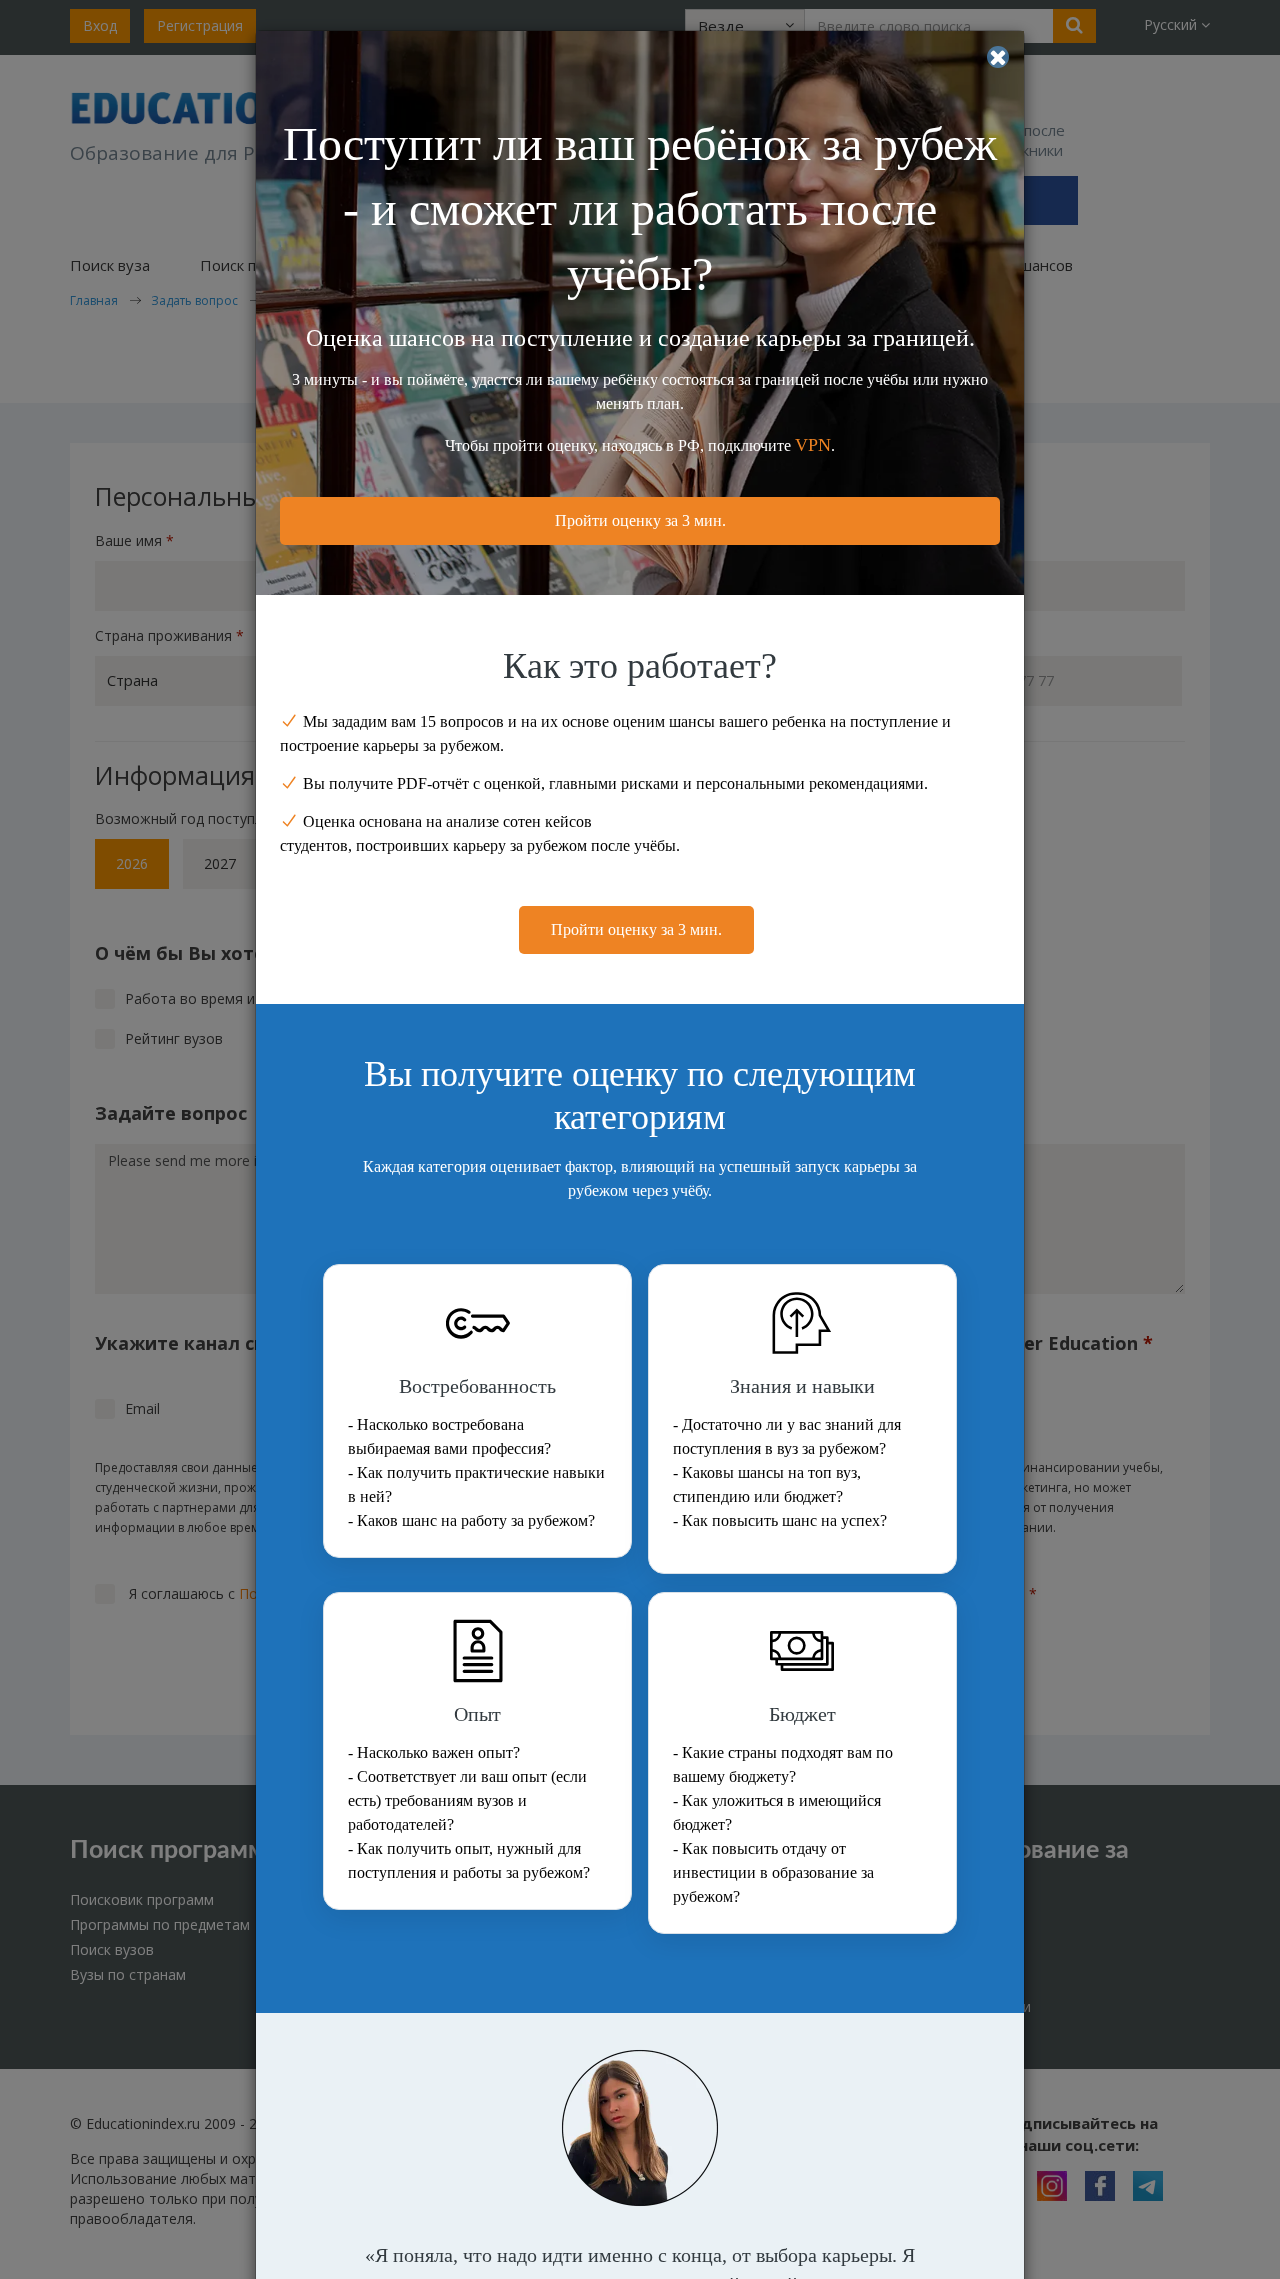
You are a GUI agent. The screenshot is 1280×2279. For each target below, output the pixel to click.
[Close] (998, 57)
